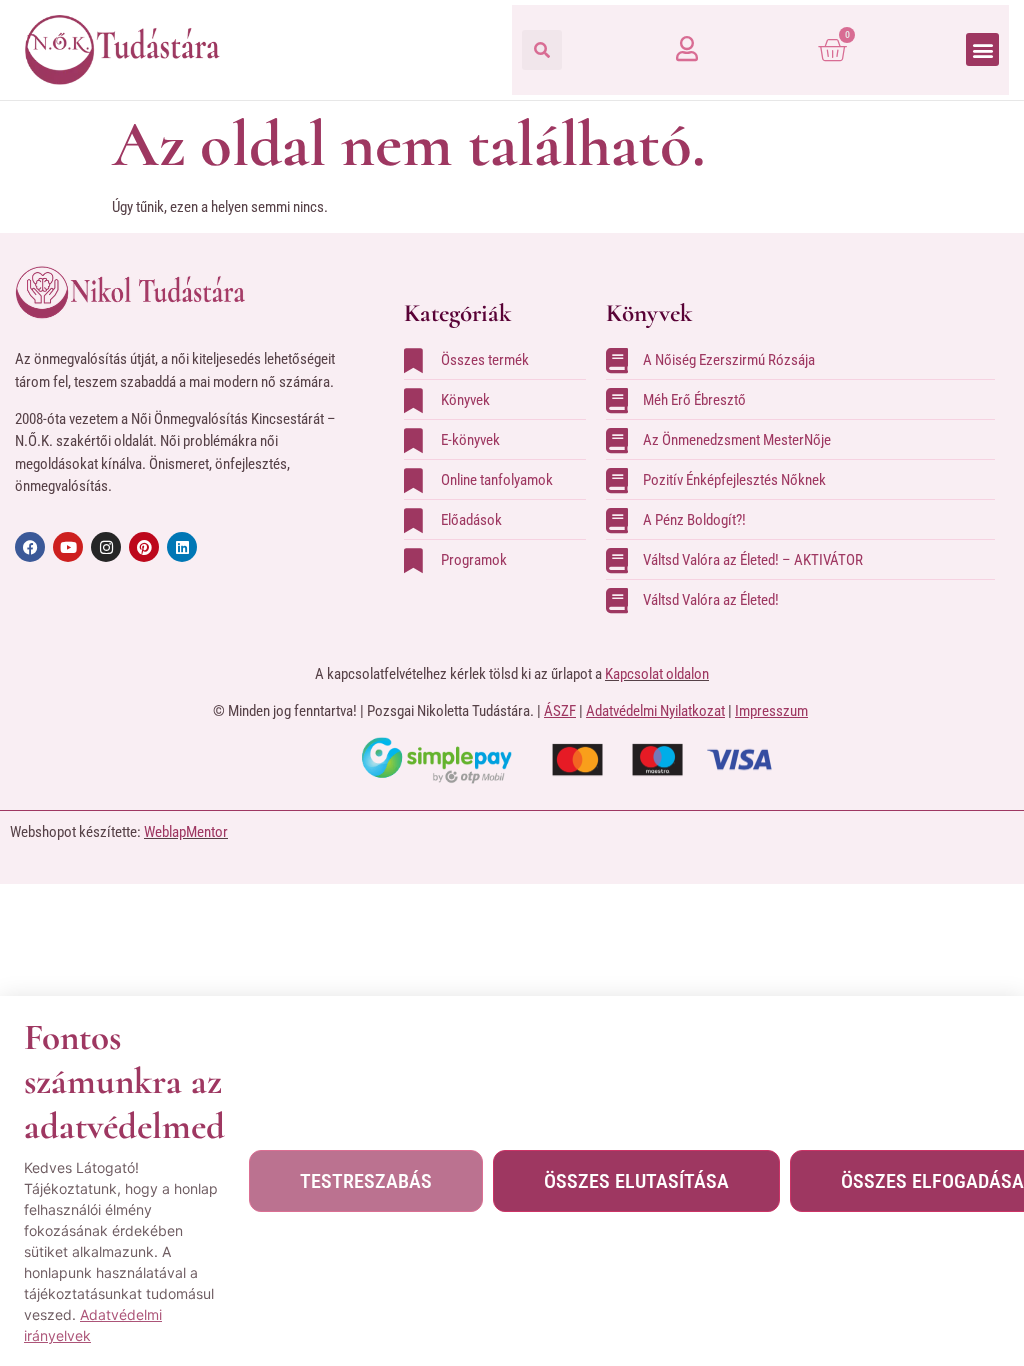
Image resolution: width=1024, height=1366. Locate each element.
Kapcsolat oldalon (657, 674)
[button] (542, 50)
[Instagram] (106, 547)
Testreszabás (366, 1181)
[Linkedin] (182, 547)
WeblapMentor (186, 832)
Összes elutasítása (636, 1181)
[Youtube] (68, 547)
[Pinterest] (144, 547)
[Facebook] (30, 547)
